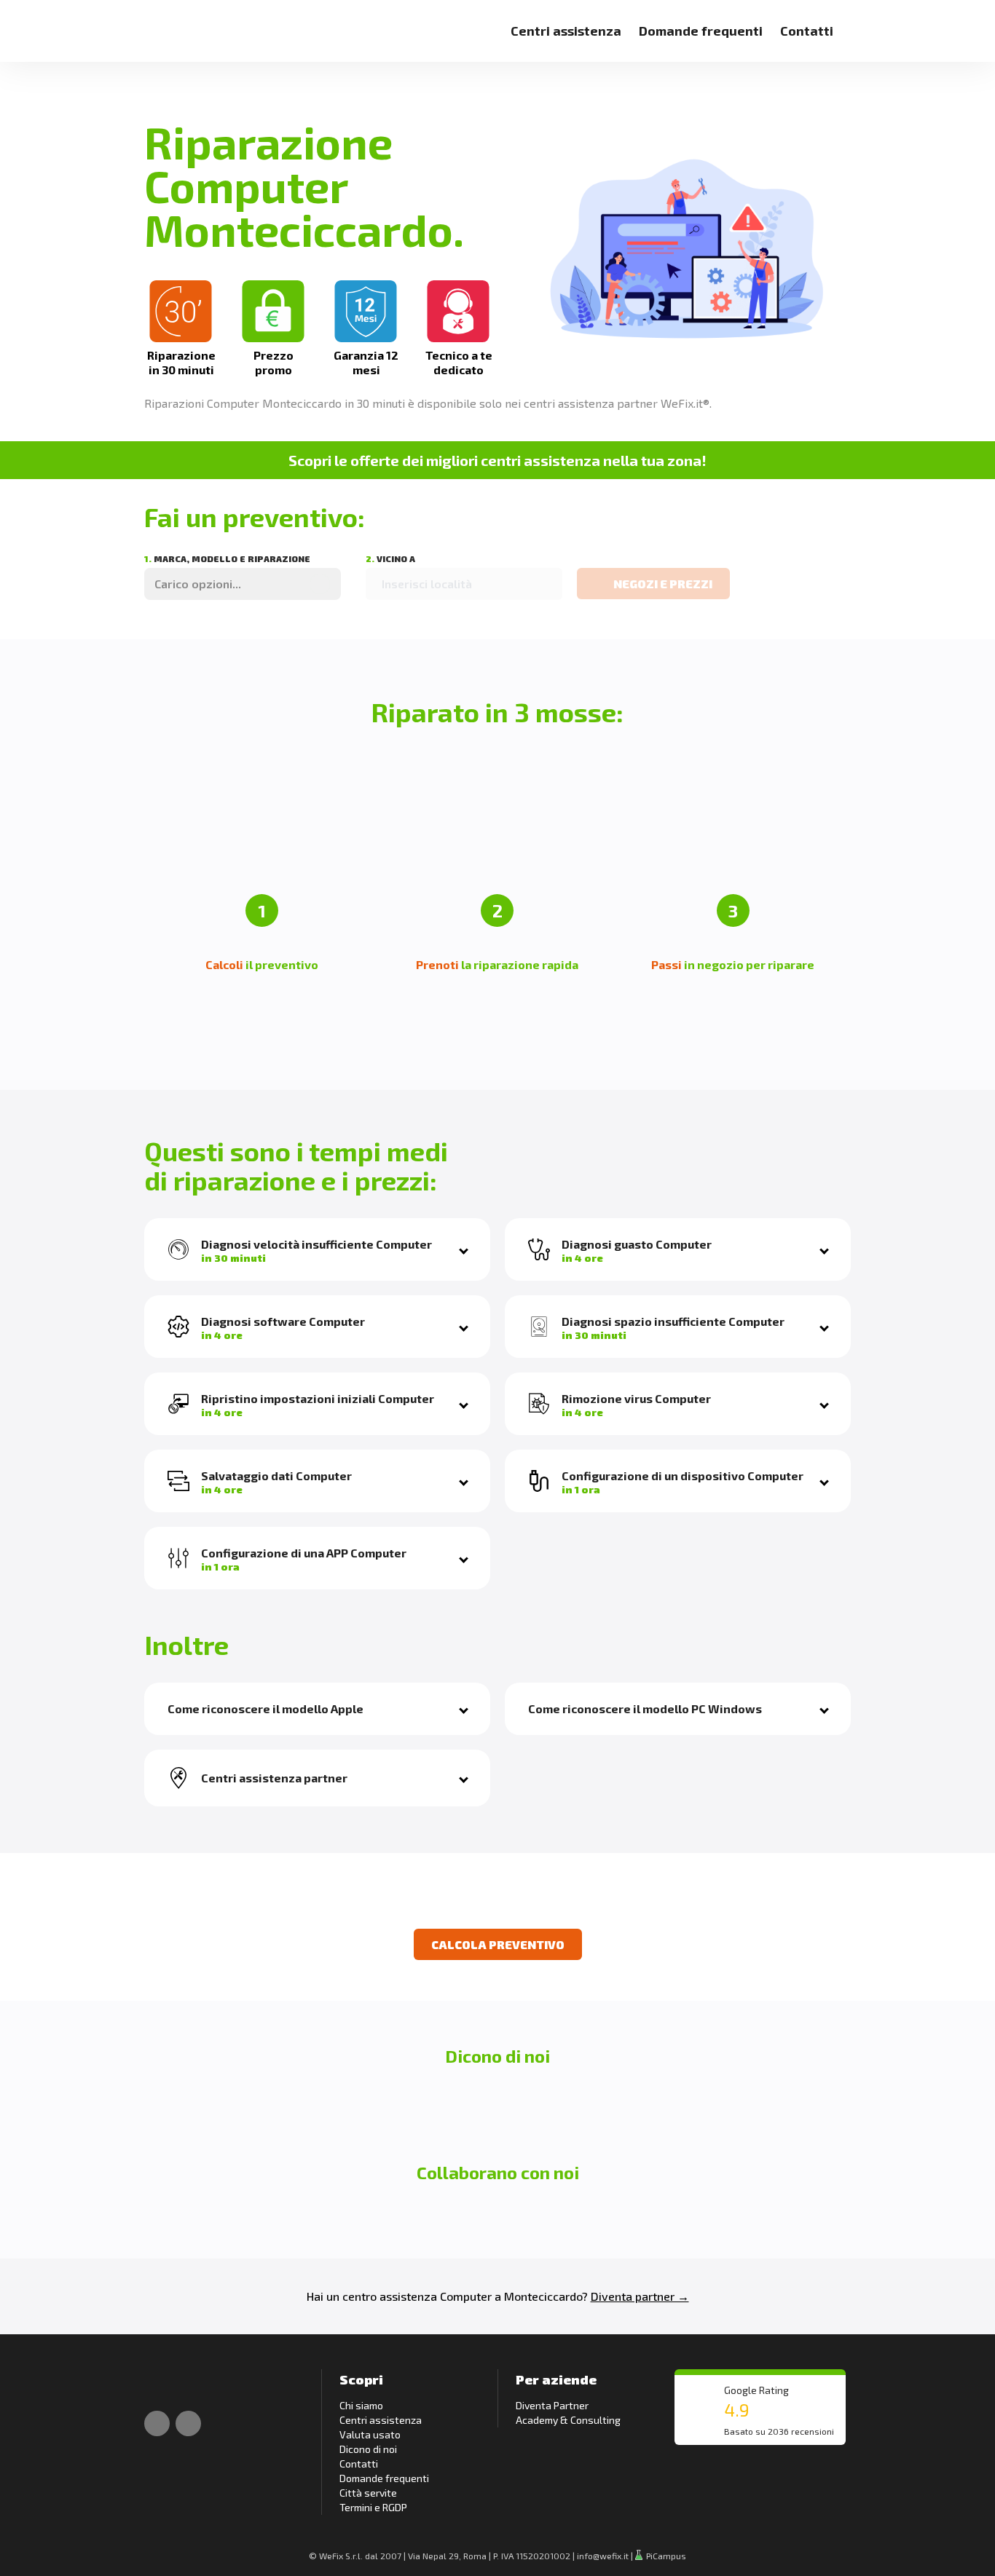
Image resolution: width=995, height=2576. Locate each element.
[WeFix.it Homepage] (161, 2384)
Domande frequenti (701, 31)
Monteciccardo (543, 2296)
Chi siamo (361, 2405)
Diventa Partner (552, 2405)
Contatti (807, 31)
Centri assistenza (566, 31)
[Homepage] (161, 22)
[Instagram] (188, 2423)
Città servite (368, 2493)
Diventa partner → (640, 2296)
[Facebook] (157, 2423)
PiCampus (665, 2556)
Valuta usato (370, 2434)
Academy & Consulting (568, 2420)
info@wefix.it (603, 2556)
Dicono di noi (368, 2449)
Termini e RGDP (373, 2507)
